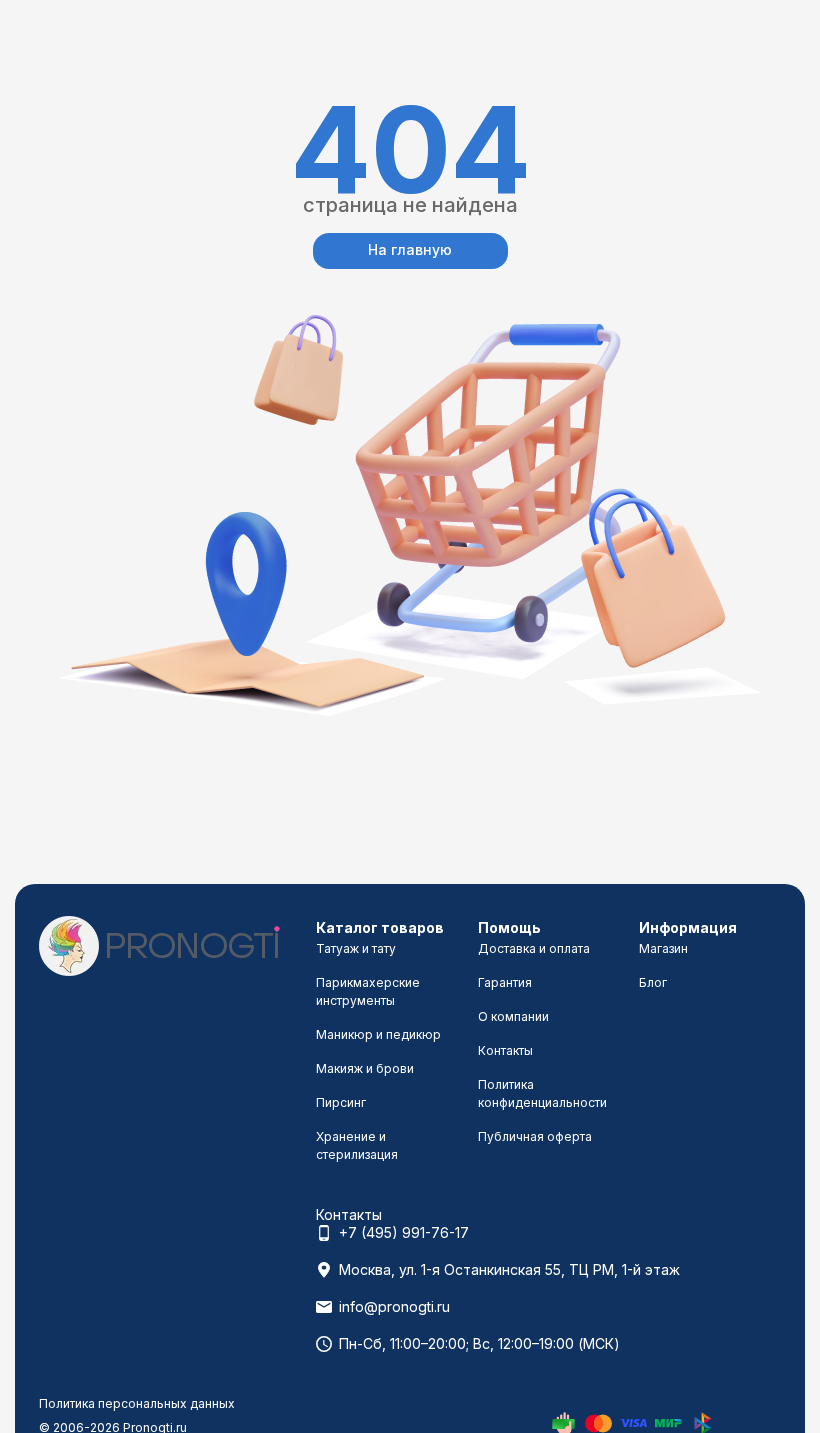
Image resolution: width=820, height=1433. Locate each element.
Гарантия (505, 982)
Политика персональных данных (137, 1403)
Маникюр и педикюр (378, 1034)
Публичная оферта (535, 1136)
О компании (513, 1016)
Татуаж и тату (356, 948)
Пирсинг (341, 1102)
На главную (410, 249)
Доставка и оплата (534, 948)
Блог (653, 982)
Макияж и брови (365, 1068)
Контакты (505, 1050)
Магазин (663, 948)
